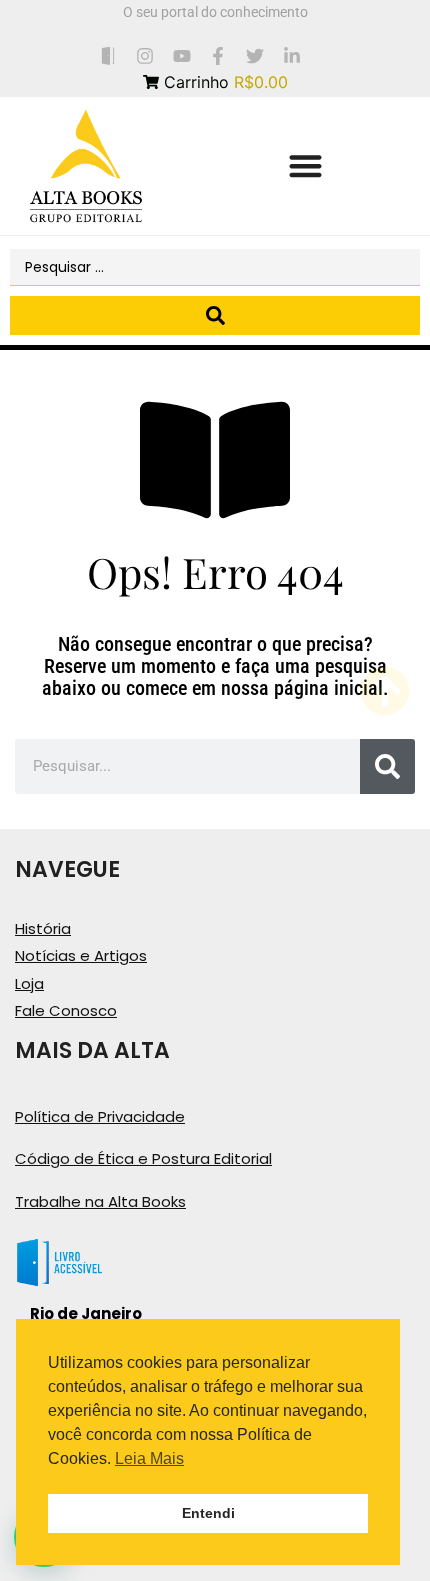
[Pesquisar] (387, 766)
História (43, 928)
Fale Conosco (66, 1010)
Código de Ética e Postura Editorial (143, 1158)
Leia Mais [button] (149, 1458)
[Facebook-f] (218, 55)
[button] (305, 166)
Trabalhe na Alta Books (100, 1201)
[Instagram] (144, 55)
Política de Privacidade (100, 1116)
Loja (29, 983)
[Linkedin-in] (292, 55)
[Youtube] (181, 55)
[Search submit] (215, 315)
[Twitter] (255, 55)
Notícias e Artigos (81, 955)
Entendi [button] (208, 1513)
